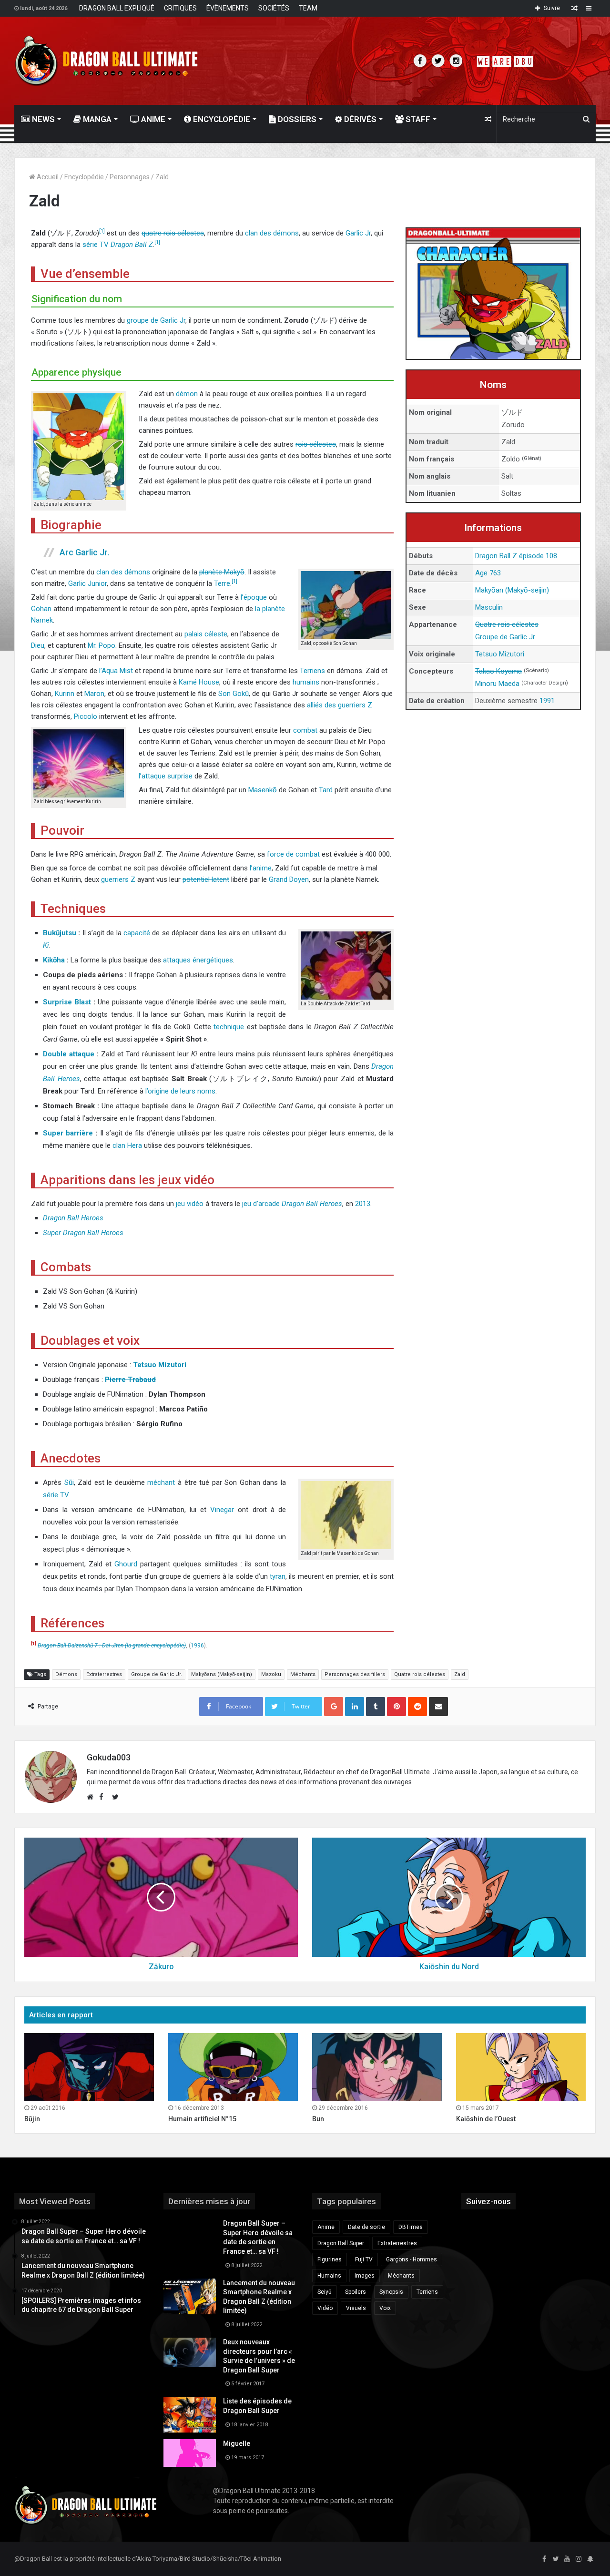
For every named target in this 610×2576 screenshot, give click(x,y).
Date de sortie (366, 2227)
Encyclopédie (221, 119)
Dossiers (296, 119)
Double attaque (69, 1054)
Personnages (130, 177)
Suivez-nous (488, 2201)
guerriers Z (118, 879)
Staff (417, 119)
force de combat (293, 854)
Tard (326, 790)
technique (229, 1027)
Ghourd (126, 1564)
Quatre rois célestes (507, 624)
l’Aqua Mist (116, 671)
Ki (46, 945)
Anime (152, 119)
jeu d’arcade (261, 1204)
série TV (96, 245)
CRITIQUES (180, 8)
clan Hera (127, 1145)
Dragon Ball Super (341, 2243)
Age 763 (488, 573)
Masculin (489, 607)
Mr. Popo (102, 645)
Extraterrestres (104, 1674)
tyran (278, 1576)
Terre (222, 583)
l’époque (254, 597)
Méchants (303, 1674)
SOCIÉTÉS (274, 8)
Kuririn (65, 694)
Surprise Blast (67, 1002)
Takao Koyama (498, 671)
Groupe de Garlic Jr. (506, 637)
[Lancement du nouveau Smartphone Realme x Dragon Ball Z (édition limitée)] (190, 2296)
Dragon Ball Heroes (312, 1204)
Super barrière (68, 1133)
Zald (460, 1674)
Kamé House (199, 682)
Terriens (312, 671)
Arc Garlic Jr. (84, 552)
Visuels (356, 2308)
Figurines (330, 2259)
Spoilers (356, 2292)
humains (306, 682)
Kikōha (54, 960)
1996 (197, 1646)
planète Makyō (222, 572)
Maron (94, 694)
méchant (161, 1482)
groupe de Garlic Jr (156, 320)
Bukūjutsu (60, 933)
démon (187, 394)
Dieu (38, 645)
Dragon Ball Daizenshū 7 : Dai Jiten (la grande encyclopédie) (112, 1646)
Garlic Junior (87, 583)
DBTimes (411, 2227)
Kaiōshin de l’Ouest (486, 2119)
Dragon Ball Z (132, 245)
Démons (66, 1674)
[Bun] (377, 2067)
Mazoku (271, 1674)
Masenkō (263, 790)
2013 (363, 1204)
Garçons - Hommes (412, 2259)
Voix (385, 2308)
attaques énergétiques (198, 960)
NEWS (42, 119)
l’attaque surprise (166, 776)
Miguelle (237, 2443)
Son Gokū (234, 694)
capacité (137, 933)
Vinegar (222, 1510)
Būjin (32, 2119)
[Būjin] (89, 2067)
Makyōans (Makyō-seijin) (222, 1674)
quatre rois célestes (173, 233)
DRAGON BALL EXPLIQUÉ (117, 8)
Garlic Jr (358, 233)
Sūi (69, 1482)
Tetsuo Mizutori (500, 654)
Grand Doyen (289, 879)
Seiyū (325, 2292)
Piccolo (86, 716)
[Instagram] (579, 2559)
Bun (318, 2119)
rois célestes (316, 444)
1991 (547, 701)
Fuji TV (364, 2259)
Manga (96, 119)
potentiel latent (206, 879)
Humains (329, 2276)
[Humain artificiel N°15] (233, 2067)
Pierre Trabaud (130, 1380)
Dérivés (359, 119)
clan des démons (272, 233)
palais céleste (206, 634)
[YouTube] (567, 2559)
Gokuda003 (109, 1757)
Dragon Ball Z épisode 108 (516, 556)
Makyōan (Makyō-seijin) (512, 590)
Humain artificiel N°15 (202, 2119)
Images (365, 2276)
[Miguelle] (190, 2453)
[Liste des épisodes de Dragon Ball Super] (190, 2415)
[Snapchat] (590, 2559)
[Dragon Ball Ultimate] (107, 61)
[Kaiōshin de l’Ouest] (521, 2067)
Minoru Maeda (497, 684)
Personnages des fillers (355, 1674)
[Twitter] (556, 2559)
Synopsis (391, 2292)
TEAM (308, 8)
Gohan (41, 609)
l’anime (261, 868)
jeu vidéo (190, 1204)
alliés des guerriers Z (340, 705)
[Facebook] (544, 2559)
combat (305, 730)
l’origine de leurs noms (180, 1091)
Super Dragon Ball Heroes (83, 1233)
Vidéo (325, 2308)
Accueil (47, 177)
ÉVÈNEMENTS (228, 8)
